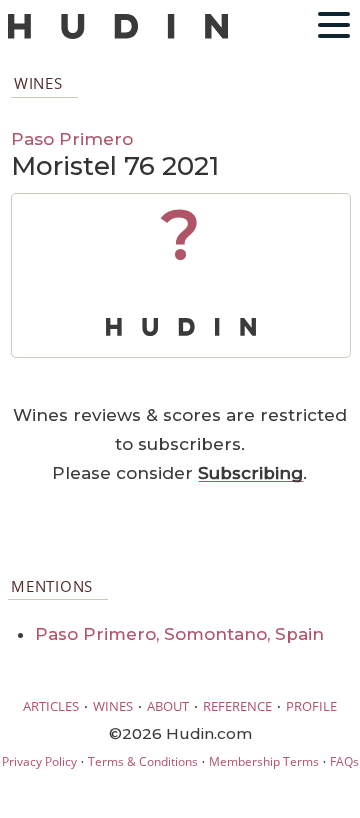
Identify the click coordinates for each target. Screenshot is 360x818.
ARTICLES (51, 706)
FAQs (344, 761)
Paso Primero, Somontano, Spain (179, 634)
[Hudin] (118, 34)
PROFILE (311, 706)
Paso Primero (72, 138)
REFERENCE (237, 706)
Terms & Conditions (143, 761)
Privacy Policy (39, 761)
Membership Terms (264, 761)
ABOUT (168, 706)
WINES (113, 706)
